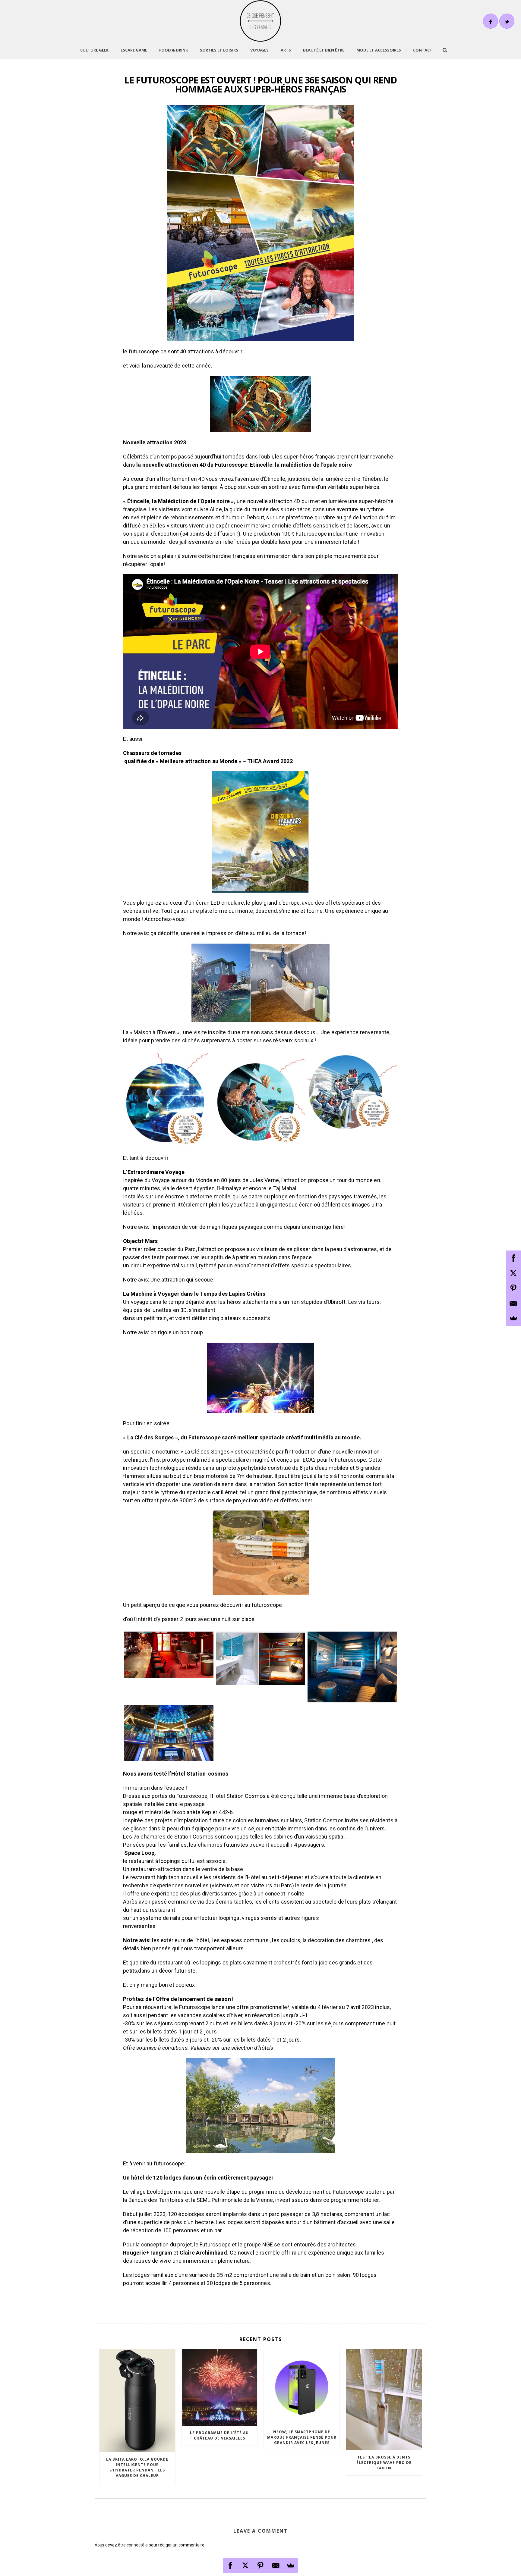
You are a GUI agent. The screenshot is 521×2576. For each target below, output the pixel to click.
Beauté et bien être (324, 50)
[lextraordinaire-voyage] (260, 1098)
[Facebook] (230, 2565)
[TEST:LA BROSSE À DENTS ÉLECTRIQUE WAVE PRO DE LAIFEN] (384, 2399)
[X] (245, 2565)
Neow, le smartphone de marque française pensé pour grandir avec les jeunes (302, 2437)
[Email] (276, 2565)
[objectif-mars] (352, 1092)
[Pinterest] (260, 2565)
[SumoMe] (291, 2565)
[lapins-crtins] (169, 1099)
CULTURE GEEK (94, 50)
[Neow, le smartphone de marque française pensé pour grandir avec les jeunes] (302, 2387)
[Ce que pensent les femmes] (261, 21)
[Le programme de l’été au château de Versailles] (220, 2387)
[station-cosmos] (169, 1733)
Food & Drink (174, 50)
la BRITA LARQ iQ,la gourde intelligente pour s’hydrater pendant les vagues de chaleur (137, 2467)
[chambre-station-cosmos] (352, 1667)
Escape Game (134, 50)
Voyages (259, 50)
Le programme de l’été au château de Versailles (219, 2435)
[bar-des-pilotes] (169, 1654)
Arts (286, 50)
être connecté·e (133, 2545)
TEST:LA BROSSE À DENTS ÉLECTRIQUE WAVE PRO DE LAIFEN (384, 2463)
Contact (423, 50)
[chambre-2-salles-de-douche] (260, 1658)
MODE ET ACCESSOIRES (379, 50)
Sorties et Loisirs (219, 50)
